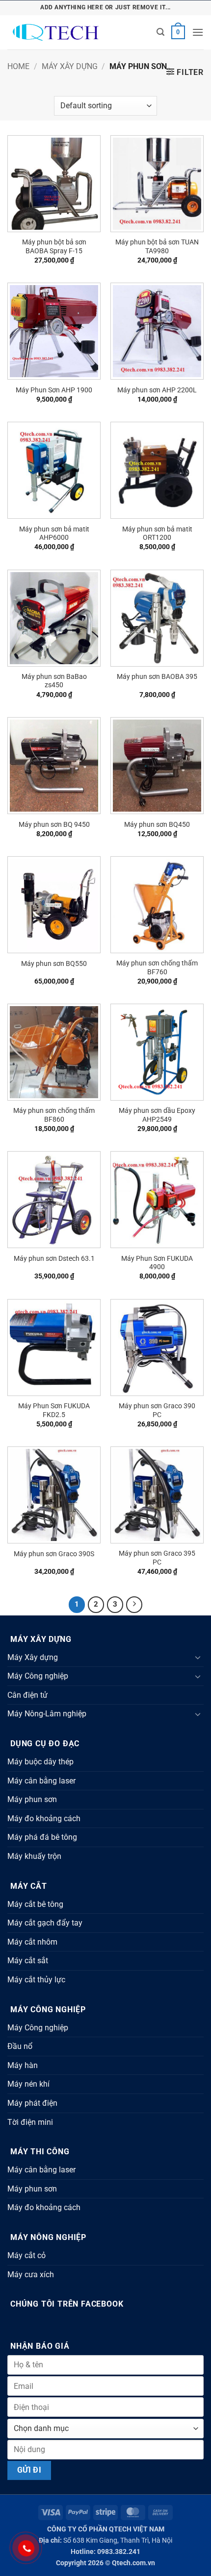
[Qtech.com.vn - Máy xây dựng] (78, 33)
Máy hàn (23, 2065)
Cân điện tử (27, 1695)
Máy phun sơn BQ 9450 (54, 824)
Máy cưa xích (31, 2275)
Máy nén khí (28, 2084)
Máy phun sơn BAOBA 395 (157, 676)
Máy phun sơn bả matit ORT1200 (157, 533)
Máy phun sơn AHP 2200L (157, 390)
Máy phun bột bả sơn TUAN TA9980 (157, 246)
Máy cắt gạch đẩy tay (45, 1923)
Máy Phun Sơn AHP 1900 (54, 390)
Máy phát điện (32, 2103)
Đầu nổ (20, 2046)
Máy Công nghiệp (38, 1676)
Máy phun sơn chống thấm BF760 (157, 967)
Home (18, 66)
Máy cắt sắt (28, 1961)
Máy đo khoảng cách (44, 1818)
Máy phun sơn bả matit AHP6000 (54, 533)
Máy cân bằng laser (41, 1781)
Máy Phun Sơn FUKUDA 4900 (157, 1263)
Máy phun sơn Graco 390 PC (157, 1410)
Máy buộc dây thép (40, 1762)
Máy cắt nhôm (32, 1942)
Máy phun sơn (32, 1799)
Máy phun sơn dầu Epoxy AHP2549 (157, 1115)
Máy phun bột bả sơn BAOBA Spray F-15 (54, 246)
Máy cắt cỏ (26, 2255)
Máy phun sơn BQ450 (157, 824)
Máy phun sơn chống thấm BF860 (54, 1115)
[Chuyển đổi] (198, 1657)
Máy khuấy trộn (34, 1856)
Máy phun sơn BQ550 (54, 963)
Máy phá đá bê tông (42, 1837)
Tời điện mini (30, 2122)
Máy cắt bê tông (35, 1904)
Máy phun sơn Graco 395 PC (157, 1558)
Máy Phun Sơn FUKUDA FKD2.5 (54, 1410)
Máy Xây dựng (70, 66)
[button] (160, 32)
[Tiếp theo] (134, 1605)
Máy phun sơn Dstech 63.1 (54, 1258)
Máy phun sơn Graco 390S (54, 1554)
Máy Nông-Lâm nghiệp (47, 1714)
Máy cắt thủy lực (36, 1980)
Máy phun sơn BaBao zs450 (54, 681)
